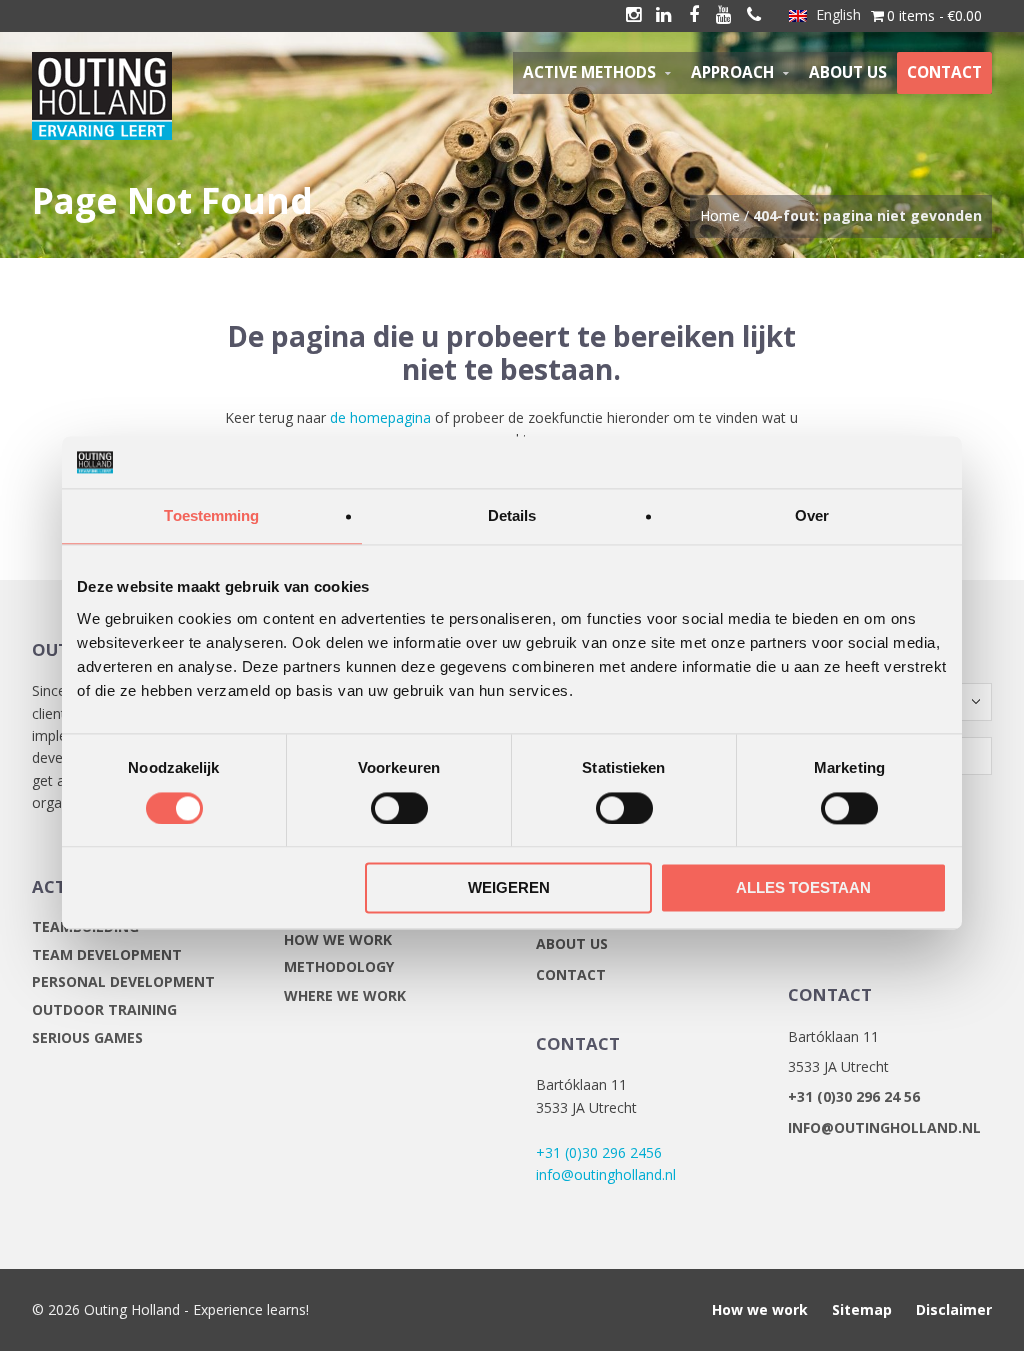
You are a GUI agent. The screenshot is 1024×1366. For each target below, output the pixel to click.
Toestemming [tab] (211, 516)
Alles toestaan (803, 888)
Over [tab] (812, 516)
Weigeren (509, 888)
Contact (571, 974)
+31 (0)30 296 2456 (599, 1152)
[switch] (399, 808)
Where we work (345, 995)
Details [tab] (512, 516)
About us (572, 943)
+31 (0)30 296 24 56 (854, 1096)
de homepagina (380, 417)
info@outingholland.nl (606, 1174)
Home (720, 215)
